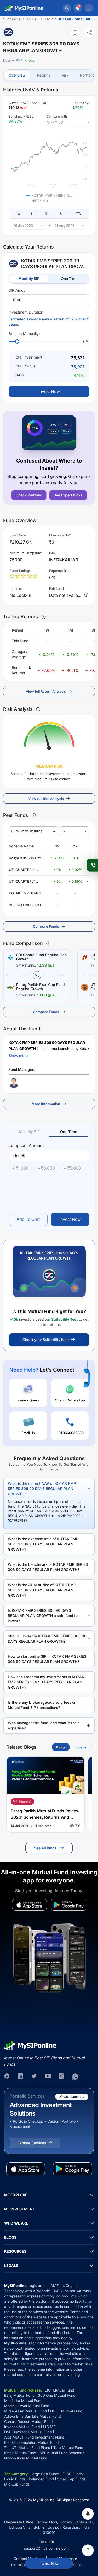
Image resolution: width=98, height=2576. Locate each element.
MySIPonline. (44, 2500)
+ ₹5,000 (72, 1168)
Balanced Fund (41, 2479)
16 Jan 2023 (23, 226)
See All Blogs (45, 1848)
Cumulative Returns (27, 831)
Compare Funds (46, 926)
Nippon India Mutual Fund (26, 2458)
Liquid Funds (15, 2479)
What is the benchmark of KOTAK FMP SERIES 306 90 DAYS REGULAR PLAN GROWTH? (48, 1567)
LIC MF (49, 2427)
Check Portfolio (29, 495)
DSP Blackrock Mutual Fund (28, 2432)
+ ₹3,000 (46, 1168)
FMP (19, 60)
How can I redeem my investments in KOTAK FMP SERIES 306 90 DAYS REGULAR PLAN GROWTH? (46, 1682)
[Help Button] (88, 2550)
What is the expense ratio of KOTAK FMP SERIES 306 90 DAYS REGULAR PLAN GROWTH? (43, 1544)
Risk (65, 75)
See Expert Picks (68, 495)
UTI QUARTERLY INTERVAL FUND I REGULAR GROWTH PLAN (25, 882)
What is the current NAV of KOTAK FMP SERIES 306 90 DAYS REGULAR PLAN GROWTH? (42, 1489)
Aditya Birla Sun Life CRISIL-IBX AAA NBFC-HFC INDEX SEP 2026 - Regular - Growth (28, 858)
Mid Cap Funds (17, 2484)
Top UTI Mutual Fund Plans (27, 2448)
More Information (46, 1104)
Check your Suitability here (46, 1340)
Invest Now (49, 2563)
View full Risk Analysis (46, 799)
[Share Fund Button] (90, 33)
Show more (18, 1056)
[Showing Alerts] (88, 2514)
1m (33, 214)
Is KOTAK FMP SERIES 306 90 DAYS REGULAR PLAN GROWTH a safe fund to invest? (43, 1616)
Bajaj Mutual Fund (19, 2395)
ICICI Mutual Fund (59, 2390)
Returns (44, 75)
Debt (7, 60)
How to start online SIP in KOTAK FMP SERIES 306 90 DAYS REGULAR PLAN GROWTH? (47, 1659)
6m (62, 214)
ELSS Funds (73, 2474)
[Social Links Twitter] (34, 2077)
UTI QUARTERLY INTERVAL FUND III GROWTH (24, 870)
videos (81, 1747)
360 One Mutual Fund (57, 2395)
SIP (65, 831)
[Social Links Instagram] (62, 2077)
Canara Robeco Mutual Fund (28, 2421)
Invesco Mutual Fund (22, 2427)
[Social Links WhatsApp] (75, 2077)
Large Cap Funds (45, 2474)
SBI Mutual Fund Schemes (62, 2453)
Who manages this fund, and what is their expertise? (43, 1725)
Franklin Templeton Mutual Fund (31, 2442)
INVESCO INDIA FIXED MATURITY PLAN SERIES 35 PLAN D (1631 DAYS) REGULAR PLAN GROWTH (27, 905)
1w (18, 214)
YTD (78, 214)
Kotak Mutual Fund (20, 2453)
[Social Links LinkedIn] (21, 2077)
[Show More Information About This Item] (44, 617)
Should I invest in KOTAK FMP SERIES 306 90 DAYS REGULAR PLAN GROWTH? (47, 1639)
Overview (17, 75)
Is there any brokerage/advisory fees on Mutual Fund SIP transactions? (42, 1705)
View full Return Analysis (46, 691)
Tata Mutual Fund (68, 2448)
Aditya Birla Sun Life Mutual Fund (32, 2416)
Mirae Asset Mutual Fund (25, 2411)
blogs (61, 1747)
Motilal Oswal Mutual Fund (27, 2406)
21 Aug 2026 (65, 226)
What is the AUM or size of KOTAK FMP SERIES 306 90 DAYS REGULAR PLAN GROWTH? (42, 1590)
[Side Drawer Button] (89, 8)
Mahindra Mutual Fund (23, 2401)
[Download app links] (30, 1905)
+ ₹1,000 (20, 1168)
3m (47, 214)
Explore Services (32, 2143)
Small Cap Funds (71, 2479)
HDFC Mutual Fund (66, 2411)
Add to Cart (28, 1219)
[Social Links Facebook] (7, 2077)
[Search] (67, 8)
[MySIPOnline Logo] (24, 8)
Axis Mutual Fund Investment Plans (34, 2437)
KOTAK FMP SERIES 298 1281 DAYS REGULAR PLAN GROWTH (25, 893)
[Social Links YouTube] (48, 2077)
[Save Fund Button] (75, 33)
